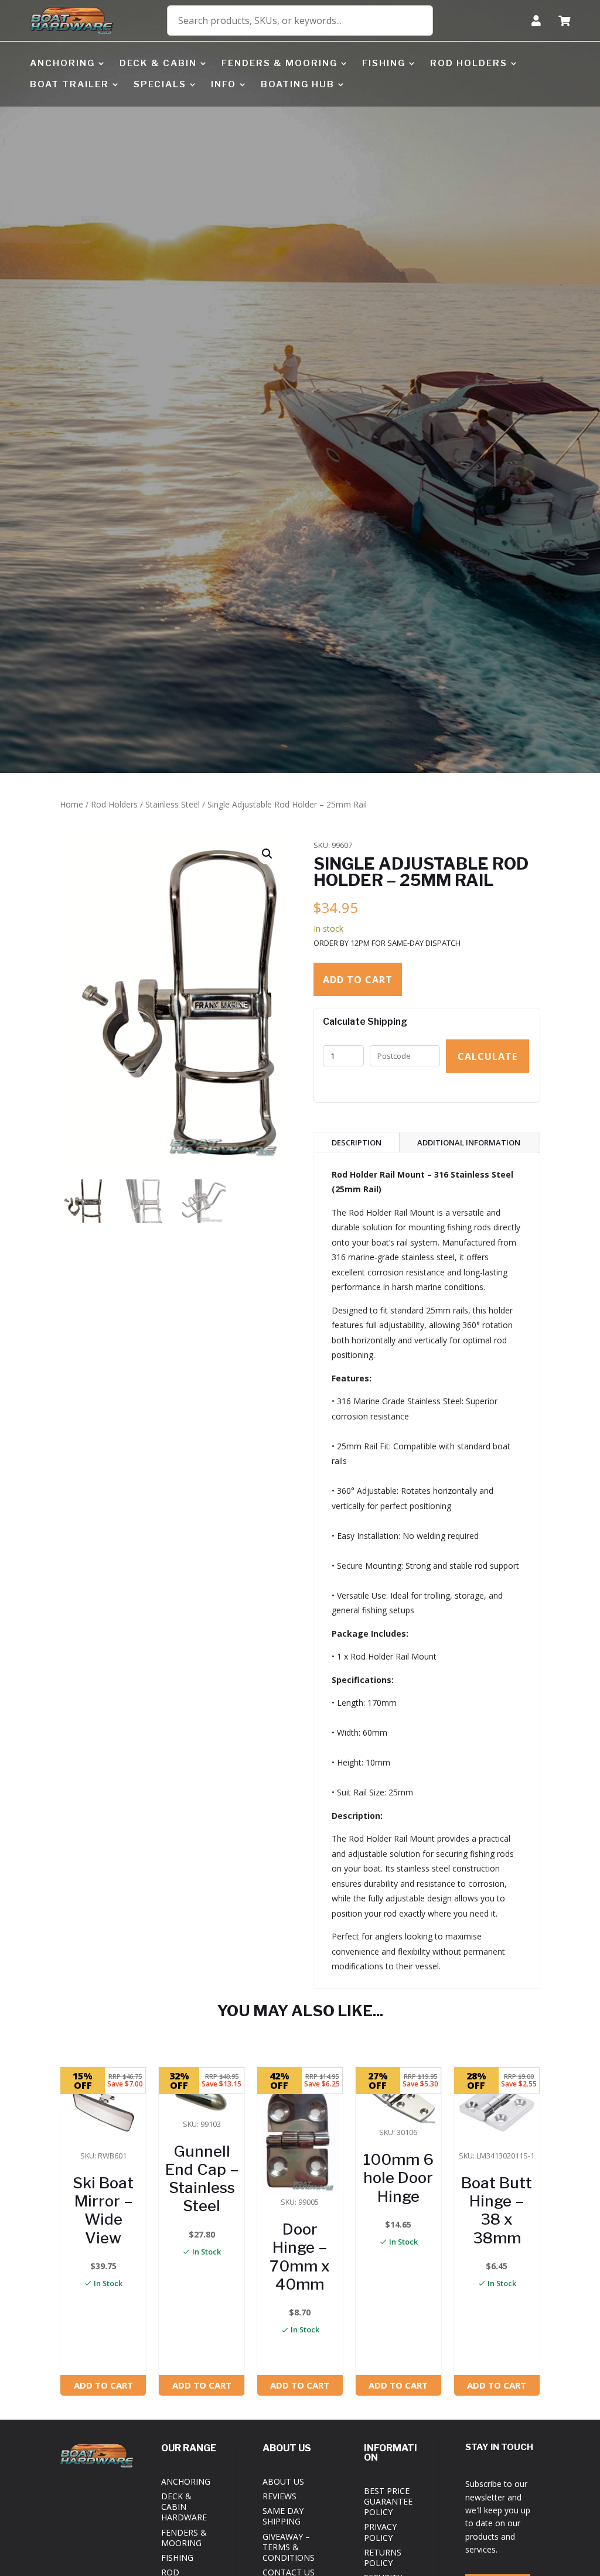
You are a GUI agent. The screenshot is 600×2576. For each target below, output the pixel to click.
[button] (267, 854)
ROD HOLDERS (469, 63)
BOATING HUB (298, 84)
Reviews (279, 2496)
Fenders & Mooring (184, 2538)
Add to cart (358, 980)
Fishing (177, 2558)
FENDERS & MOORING (279, 63)
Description (357, 1142)
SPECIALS (160, 84)
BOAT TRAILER (69, 84)
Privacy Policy (380, 2532)
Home (71, 804)
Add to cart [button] (103, 2385)
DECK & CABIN (158, 63)
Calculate (487, 1056)
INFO (224, 84)
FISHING (384, 63)
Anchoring (186, 2481)
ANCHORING (62, 63)
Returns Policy (383, 2558)
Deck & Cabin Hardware (184, 2507)
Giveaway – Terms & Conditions (289, 2547)
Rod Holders (114, 804)
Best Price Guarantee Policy (388, 2501)
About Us (283, 2481)
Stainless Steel (173, 804)
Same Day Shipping (283, 2516)
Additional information (469, 1142)
